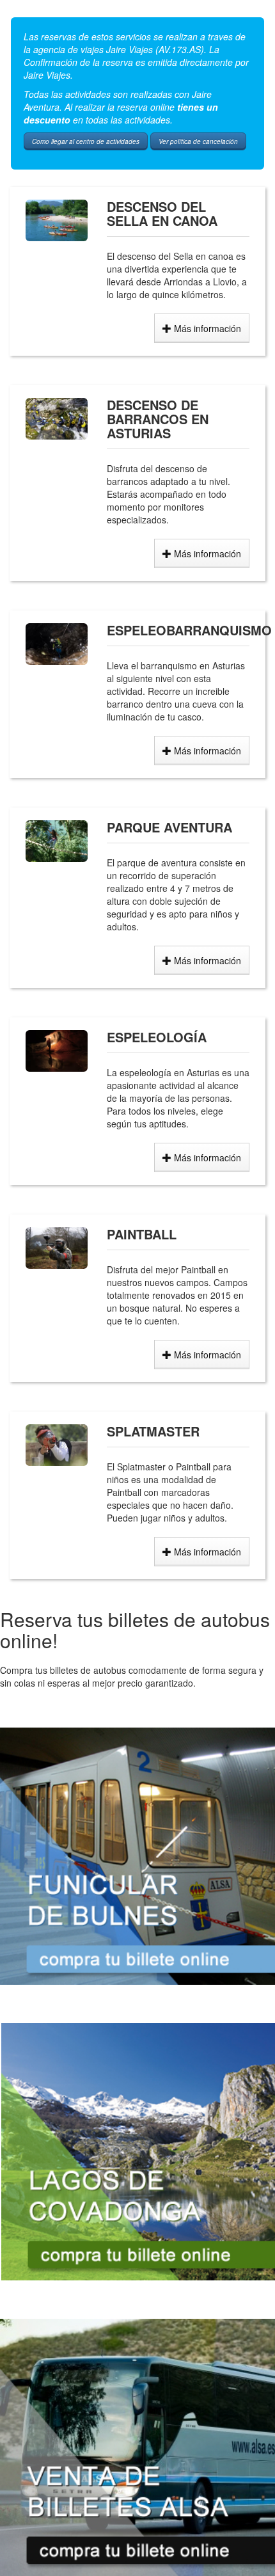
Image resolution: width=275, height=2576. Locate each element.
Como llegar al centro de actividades (86, 141)
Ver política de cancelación (198, 141)
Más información (206, 328)
